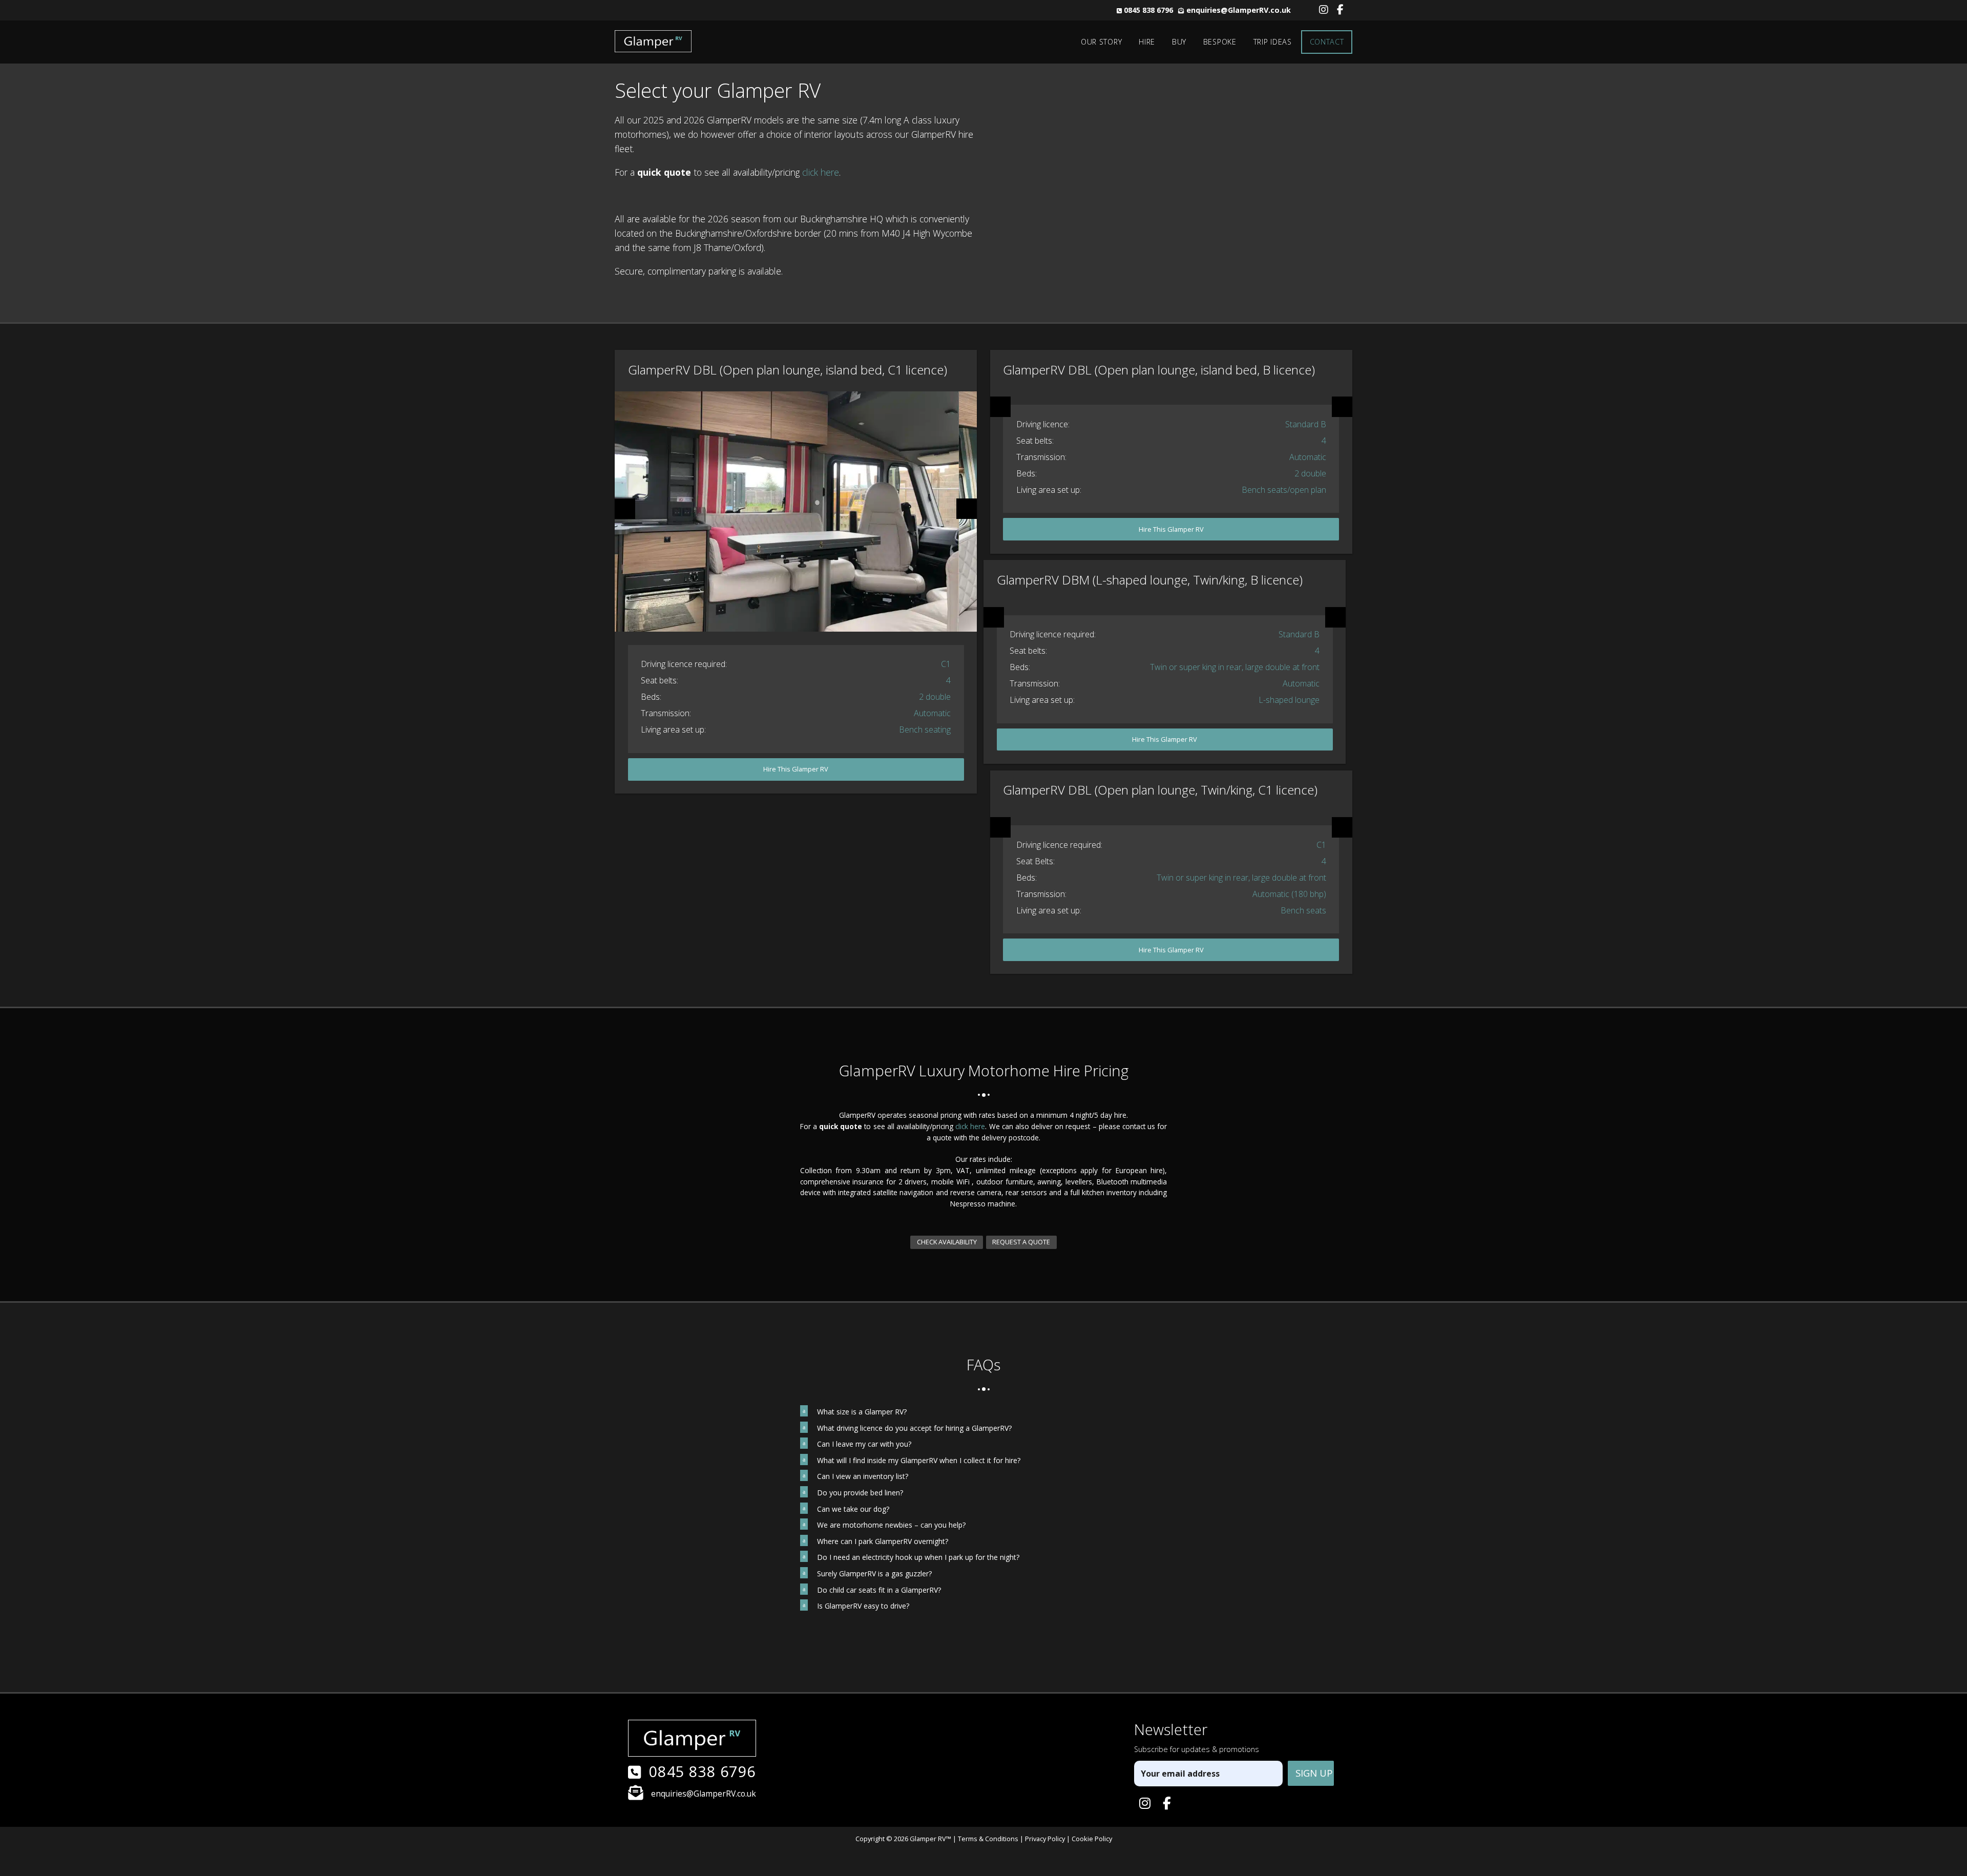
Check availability (947, 1242)
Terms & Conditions (988, 1839)
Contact (1327, 42)
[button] (984, 1412)
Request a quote (1021, 1242)
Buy (1179, 42)
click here (821, 172)
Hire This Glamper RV (796, 769)
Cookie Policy (1092, 1839)
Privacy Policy (1045, 1839)
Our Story (1101, 42)
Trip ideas (1273, 42)
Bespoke (1220, 42)
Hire (1147, 42)
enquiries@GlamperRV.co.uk (1239, 10)
